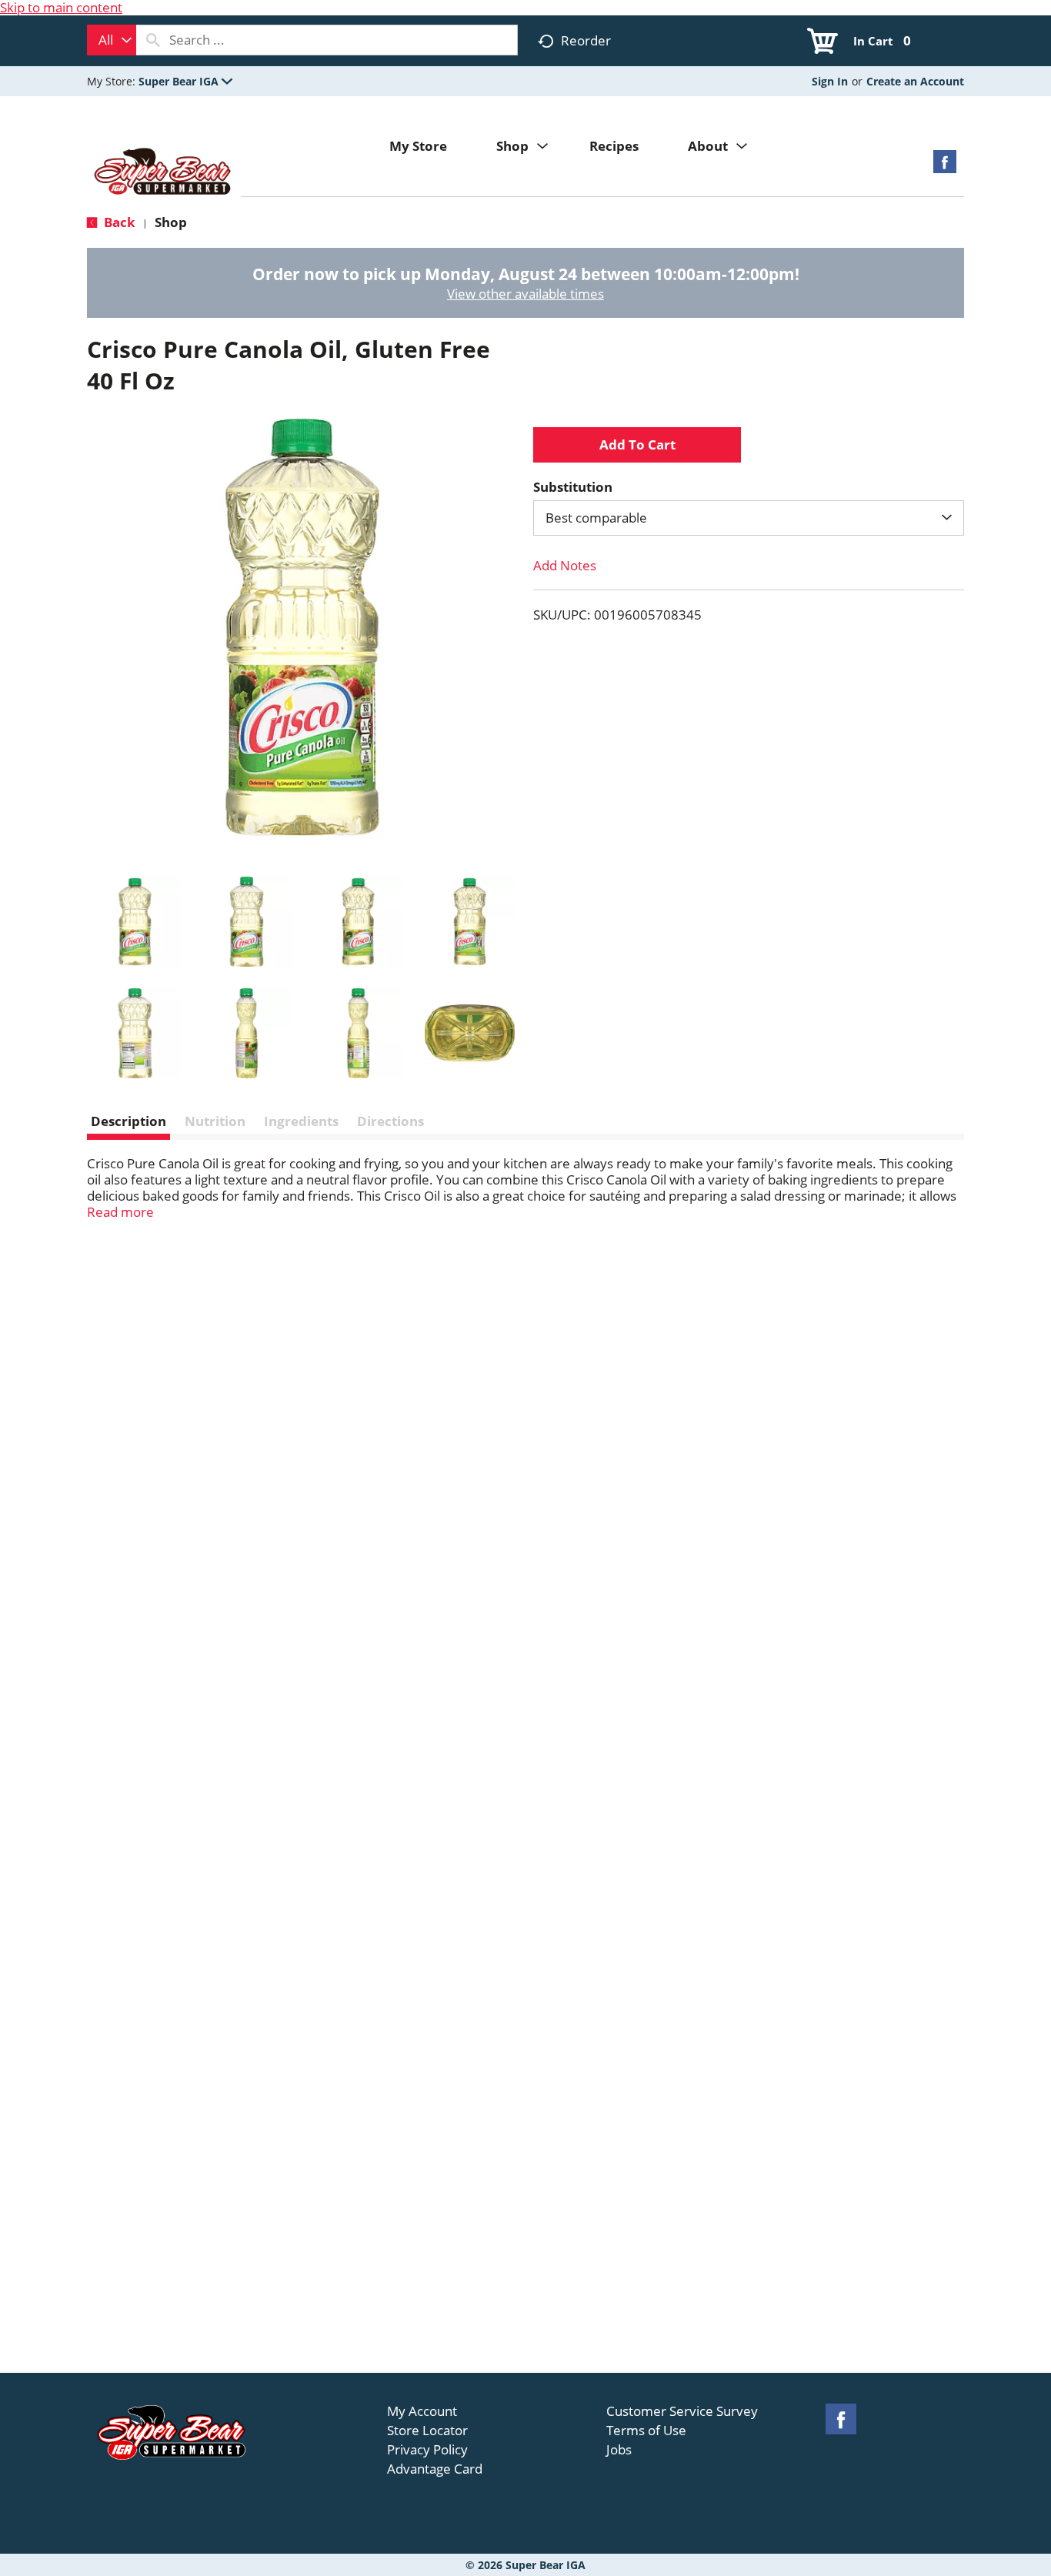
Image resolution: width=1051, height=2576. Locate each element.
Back (118, 222)
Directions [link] (390, 1121)
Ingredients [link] (301, 1121)
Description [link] (128, 1121)
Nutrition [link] (215, 1121)
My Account (422, 2411)
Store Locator (427, 2431)
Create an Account (915, 81)
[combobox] (112, 40)
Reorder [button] (586, 40)
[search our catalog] (153, 40)
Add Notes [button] (565, 565)
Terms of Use (646, 2431)
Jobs (619, 2450)
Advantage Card (435, 2469)
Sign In (830, 81)
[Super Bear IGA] (164, 173)
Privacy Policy (427, 2450)
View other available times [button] (525, 294)
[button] (185, 81)
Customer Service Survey (682, 2411)
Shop (171, 222)
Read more (120, 1212)
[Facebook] (945, 167)
